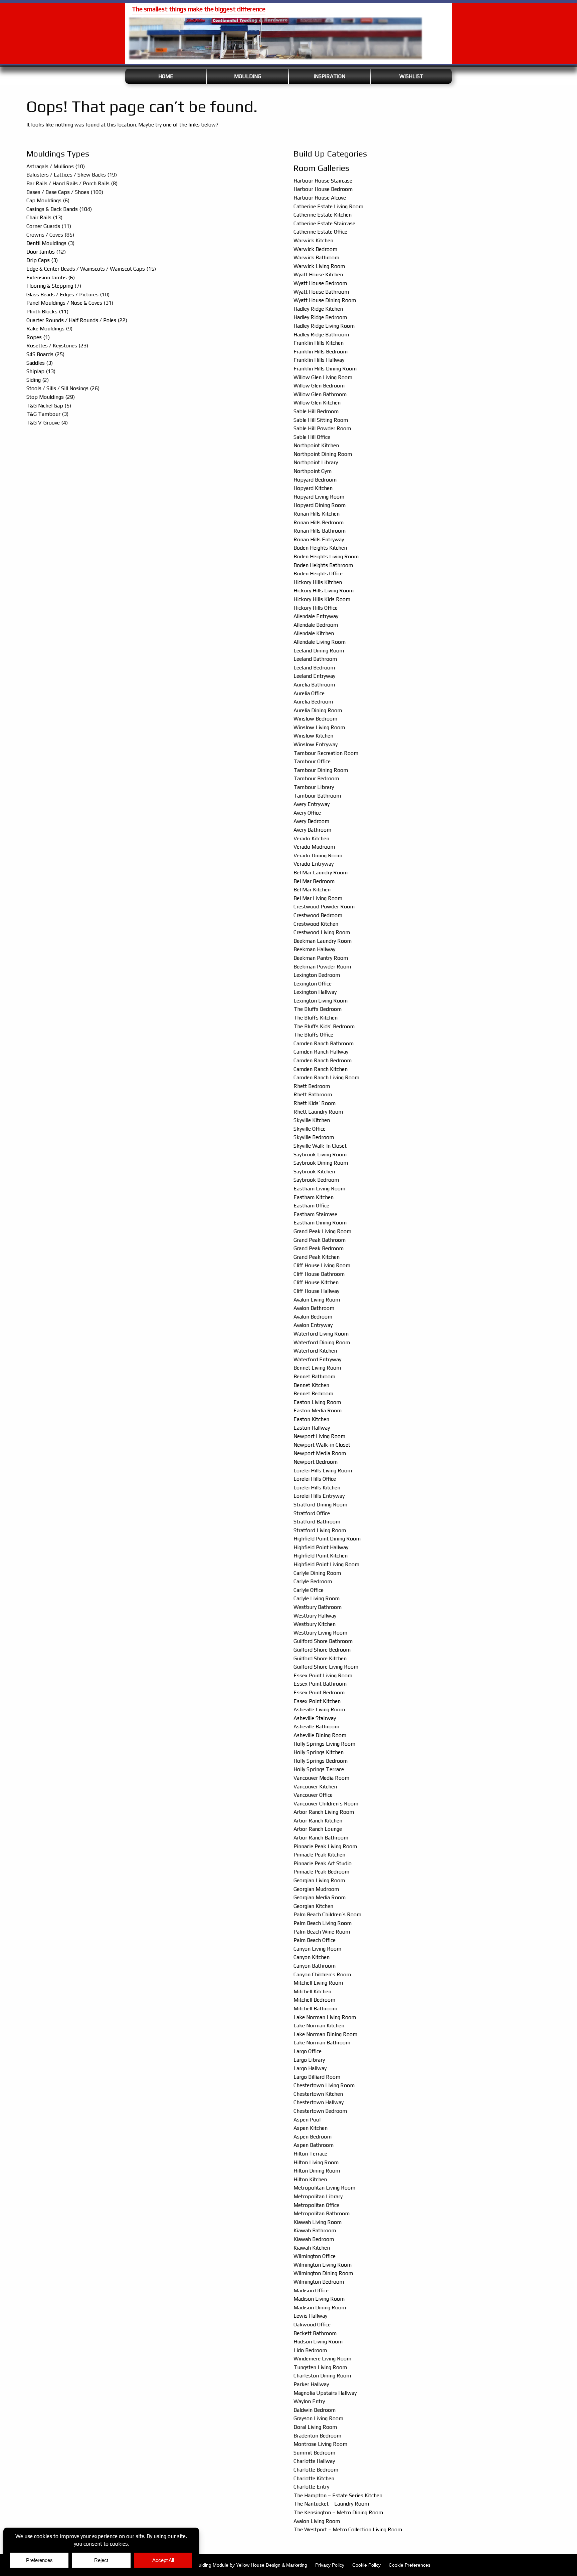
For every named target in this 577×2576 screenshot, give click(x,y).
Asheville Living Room (319, 1709)
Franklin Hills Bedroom (321, 352)
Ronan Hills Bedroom (319, 522)
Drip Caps (42, 260)
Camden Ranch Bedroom (323, 1060)
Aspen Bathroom (314, 2145)
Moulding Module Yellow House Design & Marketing (250, 2565)
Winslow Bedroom (315, 719)
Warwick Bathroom (316, 257)
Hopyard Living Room (319, 497)
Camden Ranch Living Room (326, 1077)
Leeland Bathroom (315, 659)
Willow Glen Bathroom (320, 394)
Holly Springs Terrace (319, 1769)
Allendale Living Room (320, 642)
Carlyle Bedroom (313, 1581)
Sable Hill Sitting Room (321, 420)
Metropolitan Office (316, 2205)
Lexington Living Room (321, 1001)
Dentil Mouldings (50, 243)
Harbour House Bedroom (323, 189)
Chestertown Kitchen (318, 2094)
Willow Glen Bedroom (319, 386)
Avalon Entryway (313, 1325)
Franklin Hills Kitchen (319, 343)
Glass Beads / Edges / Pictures (68, 295)
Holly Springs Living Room (324, 1744)
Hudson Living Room (318, 2342)
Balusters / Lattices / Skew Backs (72, 175)
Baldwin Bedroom (315, 2410)
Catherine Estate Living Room (328, 206)
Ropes (38, 337)
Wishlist (411, 76)
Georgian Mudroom (316, 1889)
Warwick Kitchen (313, 240)
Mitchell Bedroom (314, 2000)
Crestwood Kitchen (316, 924)
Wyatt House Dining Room (325, 300)
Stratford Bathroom (317, 1522)
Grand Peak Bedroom (319, 1248)
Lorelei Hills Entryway (319, 1496)
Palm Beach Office (315, 1940)
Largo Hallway (310, 2068)
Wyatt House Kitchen (318, 274)
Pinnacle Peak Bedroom (321, 1872)
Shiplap (41, 371)
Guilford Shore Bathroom (323, 1641)
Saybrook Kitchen (314, 1172)
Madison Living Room (319, 2299)
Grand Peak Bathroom (320, 1240)
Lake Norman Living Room (325, 2017)
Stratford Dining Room (320, 1505)
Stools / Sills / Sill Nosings (63, 388)
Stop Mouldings (51, 397)
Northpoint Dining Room (323, 454)
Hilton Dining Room (317, 2171)
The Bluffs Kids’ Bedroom (324, 1026)
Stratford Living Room (320, 1530)
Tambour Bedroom (316, 778)
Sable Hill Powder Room (322, 428)
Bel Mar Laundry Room (321, 873)
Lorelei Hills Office (315, 1479)
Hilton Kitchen (310, 2179)
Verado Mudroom (314, 847)
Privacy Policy (330, 2565)
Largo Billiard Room (317, 2077)
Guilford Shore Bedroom (322, 1650)
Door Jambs (46, 252)
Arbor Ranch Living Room (324, 1812)
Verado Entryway (314, 864)
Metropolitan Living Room (324, 2188)
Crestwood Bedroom (318, 915)
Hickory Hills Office (316, 608)
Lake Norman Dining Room (325, 2034)
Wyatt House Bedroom (320, 283)
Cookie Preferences (410, 2565)
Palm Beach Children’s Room (327, 1914)
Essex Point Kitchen (317, 1701)
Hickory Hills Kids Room (322, 599)
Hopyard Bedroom (315, 480)
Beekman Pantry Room (321, 958)
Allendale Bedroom (316, 625)
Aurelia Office (309, 693)
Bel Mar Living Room (318, 898)
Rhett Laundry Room (318, 1112)
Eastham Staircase (315, 1214)
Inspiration (329, 76)
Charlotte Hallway (314, 2461)
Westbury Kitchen (315, 1624)
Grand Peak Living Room (322, 1231)
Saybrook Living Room (320, 1155)
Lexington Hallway (315, 992)
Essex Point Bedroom (319, 1692)
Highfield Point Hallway (321, 1547)
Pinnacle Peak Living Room (325, 1846)
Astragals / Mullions (56, 166)
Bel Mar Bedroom (314, 881)
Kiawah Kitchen (312, 2248)
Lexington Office (313, 984)
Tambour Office (312, 761)
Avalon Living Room (317, 1300)
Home (166, 76)
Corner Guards (49, 226)
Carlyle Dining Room (317, 1573)
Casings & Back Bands (59, 209)
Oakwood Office (312, 2325)
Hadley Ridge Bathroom (321, 335)
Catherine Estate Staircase (324, 223)
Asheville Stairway (315, 1718)
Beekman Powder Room (322, 967)
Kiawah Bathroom (315, 2230)
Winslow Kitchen (313, 736)
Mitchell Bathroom (315, 2009)
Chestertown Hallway (319, 2102)
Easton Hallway (312, 1428)
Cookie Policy (366, 2565)
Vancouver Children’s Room (326, 1804)
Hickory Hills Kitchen (318, 582)
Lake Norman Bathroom (322, 2043)
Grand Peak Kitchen (317, 1257)
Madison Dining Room (320, 2308)
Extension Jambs (51, 277)
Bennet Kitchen (311, 1385)
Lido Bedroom (310, 2350)
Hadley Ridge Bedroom (320, 317)
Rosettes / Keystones (57, 346)
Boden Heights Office (318, 574)
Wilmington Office (315, 2256)
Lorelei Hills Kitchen (317, 1488)
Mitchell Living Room (318, 1983)
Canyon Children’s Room (322, 1974)
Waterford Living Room (321, 1334)
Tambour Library (314, 787)
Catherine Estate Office (320, 232)
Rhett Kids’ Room (315, 1103)
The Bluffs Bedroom (318, 1009)
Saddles (40, 363)
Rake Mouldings (49, 329)
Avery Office (307, 813)
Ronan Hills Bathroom (320, 531)
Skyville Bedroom (314, 1137)
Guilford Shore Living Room (326, 1667)
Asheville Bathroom (316, 1727)
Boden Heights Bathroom (323, 565)
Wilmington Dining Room (323, 2273)
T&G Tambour (47, 414)
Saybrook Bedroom (316, 1180)
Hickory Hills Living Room (324, 591)
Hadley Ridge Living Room (324, 326)
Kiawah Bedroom (314, 2239)
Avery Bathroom (312, 830)
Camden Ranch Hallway (321, 1052)
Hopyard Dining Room (320, 505)
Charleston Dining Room (322, 2376)
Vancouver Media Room (321, 1778)
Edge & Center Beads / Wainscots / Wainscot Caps (91, 269)
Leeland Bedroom (314, 668)
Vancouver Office (313, 1795)
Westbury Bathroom (318, 1607)
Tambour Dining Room (321, 770)
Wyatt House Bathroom (321, 292)
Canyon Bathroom (315, 1966)
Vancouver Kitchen (315, 1787)
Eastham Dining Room (320, 1223)
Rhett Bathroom (313, 1094)
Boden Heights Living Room (326, 556)
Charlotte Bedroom (316, 2470)
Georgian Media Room (320, 1897)
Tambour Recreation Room (326, 753)
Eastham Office (311, 1206)
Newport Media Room (320, 1453)
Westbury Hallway (315, 1616)
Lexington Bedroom (317, 975)
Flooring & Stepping (54, 286)
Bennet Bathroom (314, 1376)
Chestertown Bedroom (320, 2111)
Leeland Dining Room (319, 651)
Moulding (248, 76)
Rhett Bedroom (312, 1086)
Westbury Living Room (320, 1633)
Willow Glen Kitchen (317, 403)
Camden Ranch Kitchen (321, 1069)
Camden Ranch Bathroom (324, 1043)
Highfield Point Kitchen (321, 1556)
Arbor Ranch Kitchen (318, 1821)
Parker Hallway (311, 2384)
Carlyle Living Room (317, 1598)
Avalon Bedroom (313, 1317)
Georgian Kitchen (313, 1906)
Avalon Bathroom (314, 1308)
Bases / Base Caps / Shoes (65, 192)
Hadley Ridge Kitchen (318, 309)
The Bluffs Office (313, 1035)
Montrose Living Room (320, 2444)
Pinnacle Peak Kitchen (319, 1855)
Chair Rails (44, 217)
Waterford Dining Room (322, 1342)
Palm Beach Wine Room (322, 1932)
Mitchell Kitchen (312, 1991)
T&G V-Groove (47, 423)
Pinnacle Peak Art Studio (323, 1863)
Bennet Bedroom (313, 1393)
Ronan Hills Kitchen (317, 514)
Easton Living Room (317, 1402)
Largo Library (309, 2060)
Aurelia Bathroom (314, 685)
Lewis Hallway (310, 2316)
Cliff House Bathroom (319, 1274)
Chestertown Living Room (324, 2085)
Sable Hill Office (312, 437)
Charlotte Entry (311, 2487)
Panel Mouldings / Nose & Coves (70, 303)
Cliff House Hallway (316, 1291)
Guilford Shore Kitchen (320, 1658)
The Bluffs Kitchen (316, 1018)
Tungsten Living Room (320, 2367)
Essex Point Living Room (323, 1675)
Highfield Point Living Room (326, 1564)
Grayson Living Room (318, 2418)
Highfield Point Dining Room (327, 1539)
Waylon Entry (309, 2401)
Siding (38, 380)
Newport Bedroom (316, 1462)
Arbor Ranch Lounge (318, 1829)
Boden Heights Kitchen (320, 548)
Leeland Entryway (314, 676)
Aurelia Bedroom (313, 702)
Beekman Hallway (314, 949)
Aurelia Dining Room (318, 710)
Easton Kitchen (311, 1419)
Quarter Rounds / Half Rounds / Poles (77, 320)
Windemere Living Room (322, 2359)
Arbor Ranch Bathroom (321, 1838)
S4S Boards (45, 354)
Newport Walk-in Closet (322, 1445)
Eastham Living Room (319, 1189)
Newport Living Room (319, 1436)
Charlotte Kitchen (314, 2478)
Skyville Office (310, 1129)
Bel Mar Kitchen (312, 890)
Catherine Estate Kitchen (323, 215)
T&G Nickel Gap (49, 406)
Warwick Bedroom (315, 249)
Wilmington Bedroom (319, 2282)
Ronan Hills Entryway (319, 539)
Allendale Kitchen (314, 633)
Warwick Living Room (319, 266)
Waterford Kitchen (315, 1351)
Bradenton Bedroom (317, 2436)
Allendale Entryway (316, 616)
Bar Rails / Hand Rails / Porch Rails (72, 183)
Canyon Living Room (317, 1949)
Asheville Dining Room (320, 1735)
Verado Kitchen (311, 838)
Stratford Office (312, 1513)
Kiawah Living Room (318, 2222)
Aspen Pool (307, 2120)
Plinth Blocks (47, 312)
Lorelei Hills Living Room (323, 1471)
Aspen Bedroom (313, 2137)
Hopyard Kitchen (313, 488)
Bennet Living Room (317, 1368)
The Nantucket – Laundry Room (331, 2504)
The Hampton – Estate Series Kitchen (338, 2495)
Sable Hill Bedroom (316, 411)
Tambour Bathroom (317, 796)
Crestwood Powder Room (324, 907)
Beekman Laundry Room (323, 941)
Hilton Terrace (310, 2154)
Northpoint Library (316, 462)
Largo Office (308, 2051)
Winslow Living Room (319, 727)
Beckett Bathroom (315, 2333)
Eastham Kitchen (314, 1197)
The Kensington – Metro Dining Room (338, 2512)
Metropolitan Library (318, 2196)
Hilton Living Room (316, 2162)
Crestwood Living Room (322, 932)
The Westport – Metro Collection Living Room (348, 2529)
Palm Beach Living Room (323, 1923)
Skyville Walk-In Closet (320, 1146)
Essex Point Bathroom (320, 1684)
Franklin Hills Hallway (319, 360)
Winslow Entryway (316, 744)
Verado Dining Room (318, 855)
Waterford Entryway (317, 1359)
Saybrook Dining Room (321, 1163)
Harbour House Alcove (320, 198)
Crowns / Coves (50, 235)
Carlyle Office (309, 1590)
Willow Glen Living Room (323, 377)
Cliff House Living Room (322, 1265)
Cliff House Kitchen (316, 1282)
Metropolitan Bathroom (322, 2213)
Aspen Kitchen (311, 2128)
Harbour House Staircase (323, 181)
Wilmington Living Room (323, 2265)
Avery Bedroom (311, 821)
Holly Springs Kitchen (319, 1752)
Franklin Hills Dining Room (325, 369)
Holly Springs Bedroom (321, 1761)
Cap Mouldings (48, 200)
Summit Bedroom (314, 2453)
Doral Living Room (315, 2427)
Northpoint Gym (313, 471)
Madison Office (311, 2291)
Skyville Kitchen (312, 1120)
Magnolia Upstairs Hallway (325, 2393)
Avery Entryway (312, 804)
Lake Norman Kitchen (319, 2026)
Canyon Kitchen (312, 1957)
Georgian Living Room (319, 1880)
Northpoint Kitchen (316, 445)
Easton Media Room (318, 1410)
